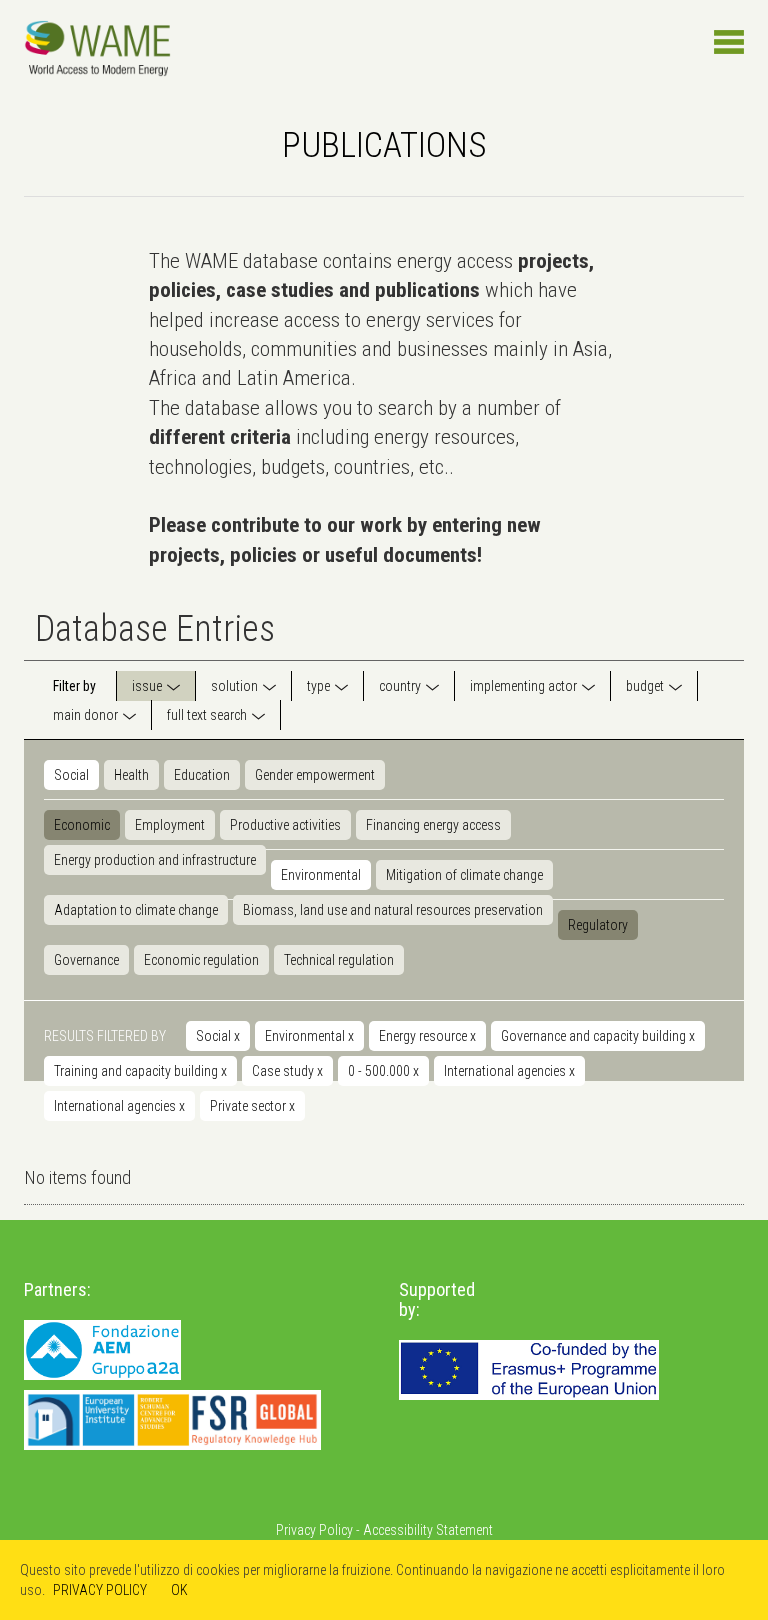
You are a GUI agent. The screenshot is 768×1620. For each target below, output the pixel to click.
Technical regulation (339, 960)
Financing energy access (433, 825)
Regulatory (598, 925)
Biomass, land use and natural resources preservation (393, 910)
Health (131, 775)
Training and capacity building (140, 1071)
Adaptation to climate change (136, 910)
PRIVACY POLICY (100, 1590)
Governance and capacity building (598, 1036)
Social (71, 775)
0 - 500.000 (383, 1071)
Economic (82, 825)
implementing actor (523, 686)
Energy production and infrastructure (155, 860)
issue (147, 686)
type (318, 686)
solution (234, 686)
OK (179, 1590)
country (400, 686)
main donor (85, 715)
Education (202, 775)
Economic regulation (201, 960)
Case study (287, 1071)
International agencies (509, 1071)
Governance (86, 960)
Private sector (252, 1106)
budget (645, 686)
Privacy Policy (314, 1530)
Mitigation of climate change (464, 875)
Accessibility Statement (428, 1530)
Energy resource (427, 1036)
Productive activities (285, 825)
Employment (170, 825)
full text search (207, 715)
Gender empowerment (315, 775)
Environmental (321, 875)
